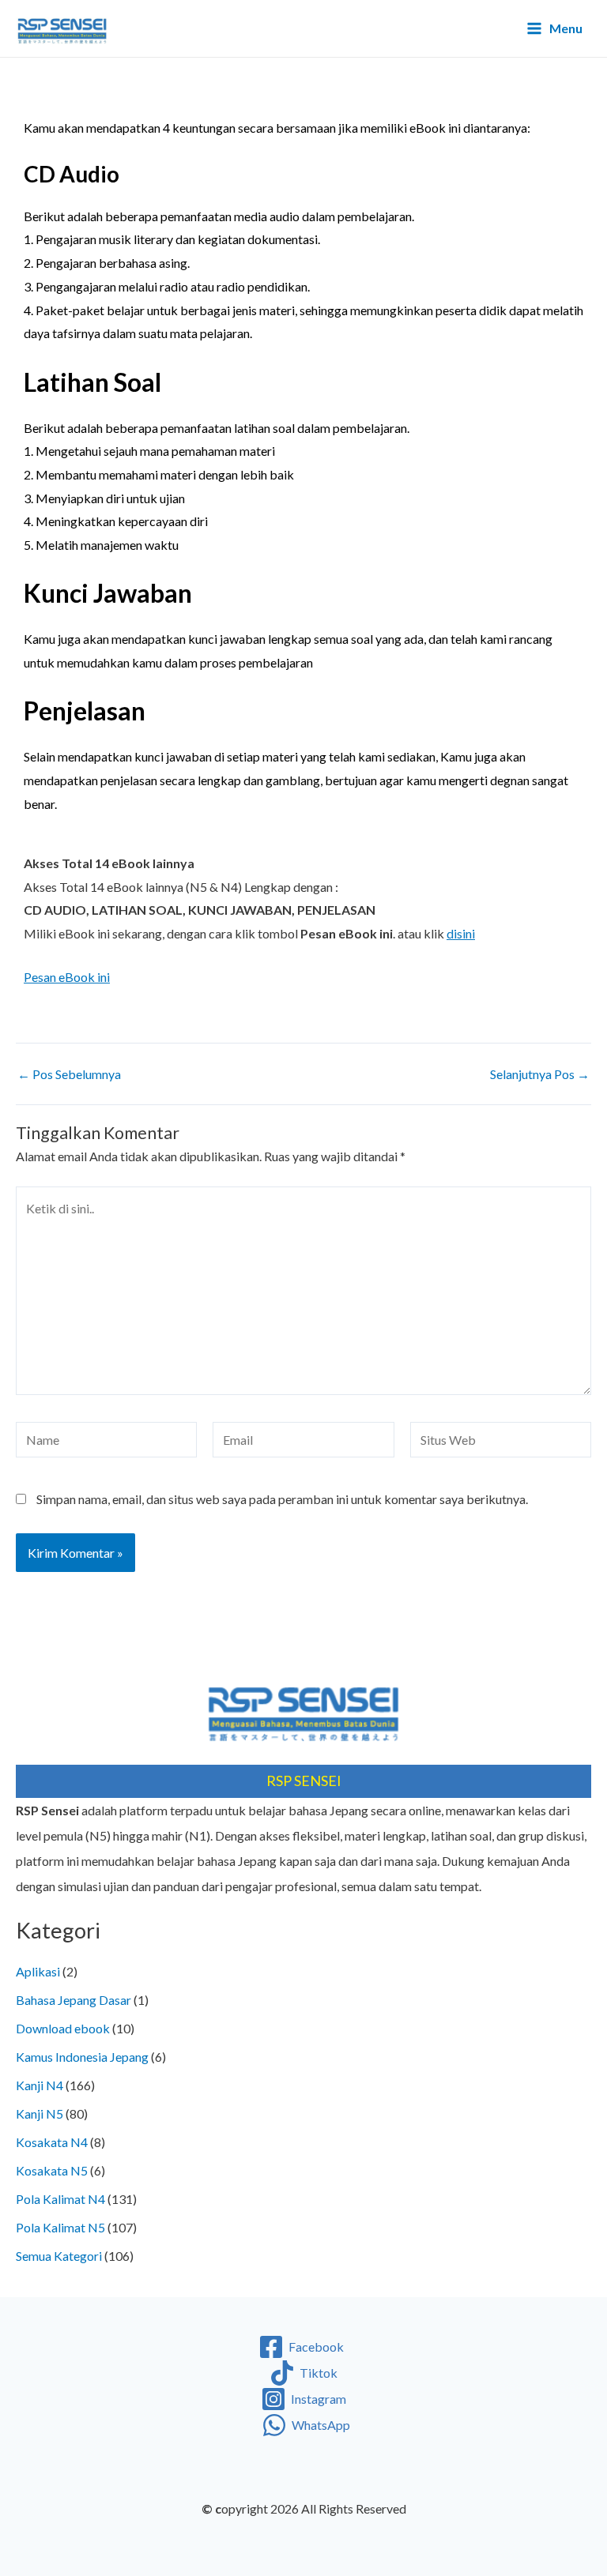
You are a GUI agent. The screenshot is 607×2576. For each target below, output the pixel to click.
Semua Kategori (59, 2256)
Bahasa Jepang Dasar (74, 2000)
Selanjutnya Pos (540, 1074)
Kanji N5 (40, 2113)
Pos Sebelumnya (69, 1074)
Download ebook (63, 2028)
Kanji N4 (40, 2085)
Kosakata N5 (52, 2170)
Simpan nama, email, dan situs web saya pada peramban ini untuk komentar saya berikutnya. (282, 1499)
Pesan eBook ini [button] (67, 977)
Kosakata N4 (52, 2142)
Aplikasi (38, 1971)
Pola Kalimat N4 (60, 2199)
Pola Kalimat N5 (60, 2227)
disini (461, 933)
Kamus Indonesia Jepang (82, 2057)
